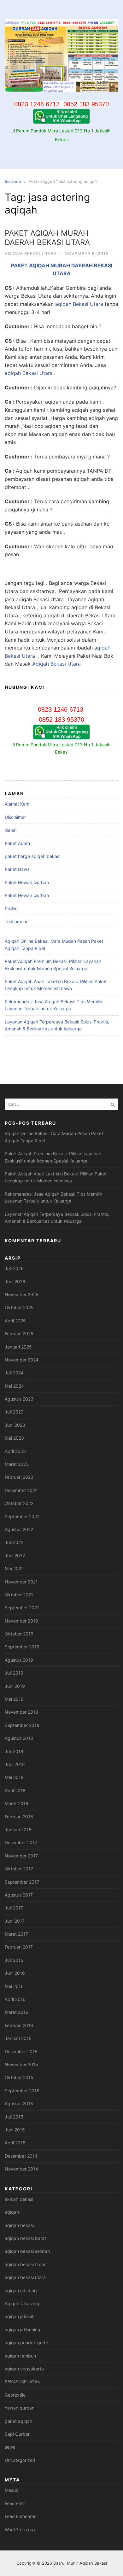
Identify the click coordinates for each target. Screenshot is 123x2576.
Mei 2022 (14, 1568)
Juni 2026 (15, 1282)
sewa (10, 2447)
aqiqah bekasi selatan (27, 2251)
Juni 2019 (15, 1686)
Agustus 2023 (19, 1399)
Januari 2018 (18, 1830)
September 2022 (22, 1516)
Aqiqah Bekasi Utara (56, 664)
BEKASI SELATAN (23, 2382)
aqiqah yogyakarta (24, 2369)
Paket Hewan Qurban (27, 882)
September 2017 (22, 1882)
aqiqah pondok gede (26, 2343)
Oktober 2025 (19, 1307)
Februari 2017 (19, 1947)
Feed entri (15, 2503)
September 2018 (22, 1725)
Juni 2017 (15, 1921)
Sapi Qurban (18, 2434)
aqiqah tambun (20, 2356)
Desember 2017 (21, 1842)
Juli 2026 (14, 1268)
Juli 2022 (14, 1542)
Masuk (12, 2490)
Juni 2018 (15, 1764)
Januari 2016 (18, 2038)
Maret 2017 (16, 1934)
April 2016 (15, 1999)
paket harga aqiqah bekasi (32, 856)
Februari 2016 (19, 2025)
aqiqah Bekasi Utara (79, 304)
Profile (11, 909)
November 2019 (21, 1621)
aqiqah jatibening (23, 2330)
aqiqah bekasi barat (25, 2238)
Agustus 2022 (19, 1529)
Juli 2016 (14, 1960)
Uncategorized (20, 2460)
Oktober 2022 (19, 1503)
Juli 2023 (14, 1412)
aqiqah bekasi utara (31, 254)
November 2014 (21, 2169)
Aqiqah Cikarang (22, 2303)
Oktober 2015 (19, 2077)
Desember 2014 (21, 2156)
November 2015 (21, 2064)
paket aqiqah (18, 2421)
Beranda (13, 181)
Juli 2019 (14, 1673)
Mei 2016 (14, 1986)
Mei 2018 (14, 1777)
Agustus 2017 (19, 1895)
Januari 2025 (18, 1347)
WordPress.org (20, 2529)
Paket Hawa (17, 869)
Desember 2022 (21, 1490)
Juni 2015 (15, 2130)
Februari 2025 (19, 1334)
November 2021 (21, 1582)
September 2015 (22, 2091)
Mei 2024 (14, 1386)
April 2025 (15, 1321)
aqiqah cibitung (21, 2290)
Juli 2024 (14, 1373)
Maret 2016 (17, 2012)
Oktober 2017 (19, 1869)
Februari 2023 (19, 1477)
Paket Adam (17, 843)
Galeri (11, 830)
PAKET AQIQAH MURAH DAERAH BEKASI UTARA (47, 238)
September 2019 (22, 1647)
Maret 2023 (17, 1464)
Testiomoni (16, 921)
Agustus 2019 (19, 1660)
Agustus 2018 (19, 1738)
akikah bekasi (19, 2199)
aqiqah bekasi (19, 2225)
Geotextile (15, 2395)
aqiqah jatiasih (20, 2316)
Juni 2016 (15, 1973)
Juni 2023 (15, 1425)
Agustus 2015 (19, 2104)
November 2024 (22, 1360)
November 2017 (21, 1856)
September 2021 (22, 1608)
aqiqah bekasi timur (25, 2264)
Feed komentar (20, 2516)
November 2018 (21, 1712)
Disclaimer (15, 817)
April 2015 (15, 2143)
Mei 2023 (14, 1438)
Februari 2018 (19, 1817)
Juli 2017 (14, 1908)
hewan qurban (20, 2408)
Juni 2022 (15, 1556)
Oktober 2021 (19, 1595)
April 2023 (15, 1451)
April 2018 (15, 1790)
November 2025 (22, 1294)
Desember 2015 (21, 2051)
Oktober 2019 (19, 1634)
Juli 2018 (14, 1751)
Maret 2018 (17, 1803)
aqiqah (12, 2212)
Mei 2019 (14, 1699)
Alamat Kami (18, 804)
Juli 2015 (14, 2117)
